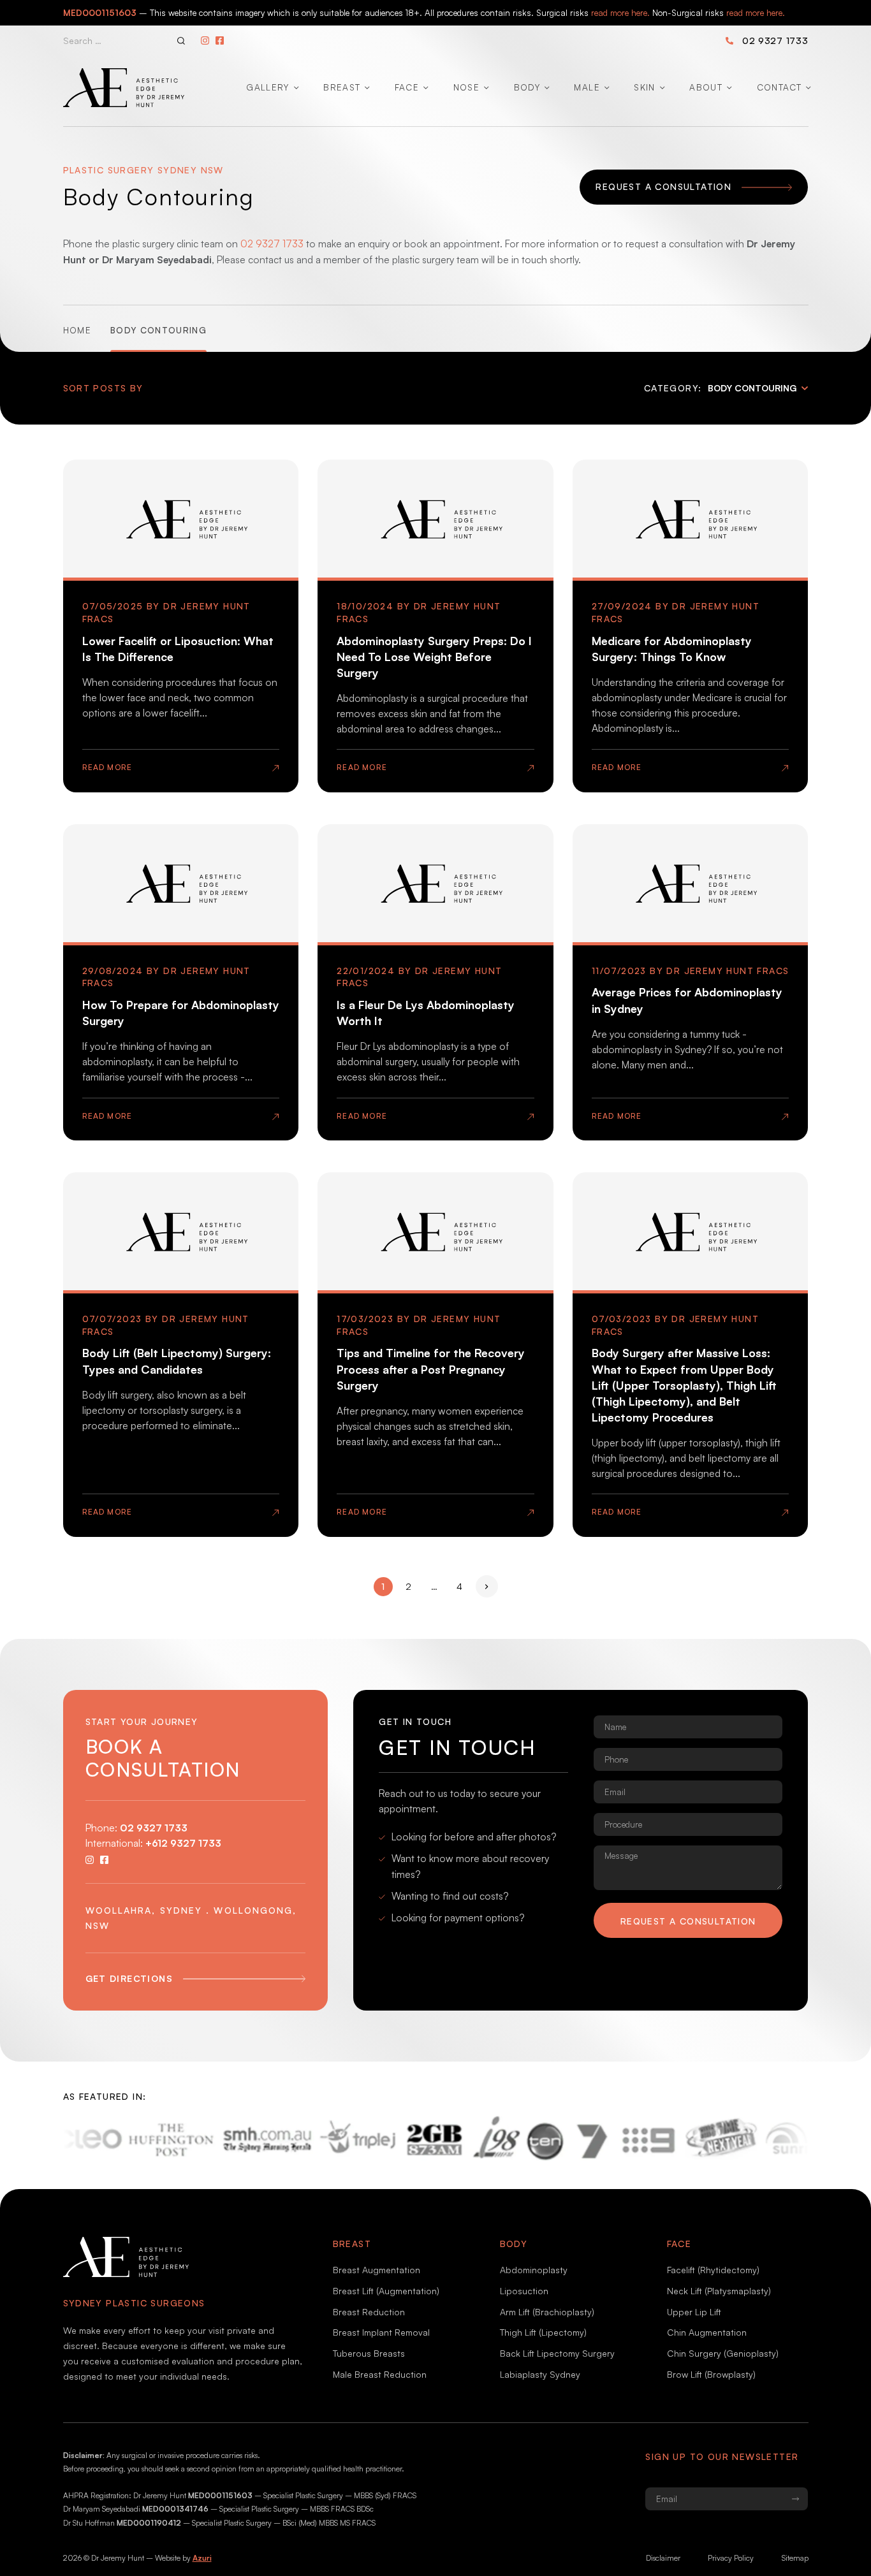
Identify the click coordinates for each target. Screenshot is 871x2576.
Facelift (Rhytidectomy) (713, 2270)
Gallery (267, 87)
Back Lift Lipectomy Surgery (557, 2353)
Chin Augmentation (707, 2332)
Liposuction (524, 2291)
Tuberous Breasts (369, 2353)
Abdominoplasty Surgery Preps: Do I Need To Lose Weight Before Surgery (434, 657)
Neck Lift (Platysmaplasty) (719, 2291)
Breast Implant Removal (381, 2332)
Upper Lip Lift (694, 2312)
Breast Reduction (369, 2312)
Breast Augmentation (377, 2270)
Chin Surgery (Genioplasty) (723, 2353)
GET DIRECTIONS (129, 1978)
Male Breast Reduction (380, 2374)
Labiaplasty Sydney (540, 2374)
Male (587, 87)
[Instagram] (205, 40)
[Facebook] (220, 40)
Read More (107, 767)
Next (487, 1586)
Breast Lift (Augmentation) (386, 2291)
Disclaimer (663, 2558)
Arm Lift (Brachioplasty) (547, 2312)
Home (77, 330)
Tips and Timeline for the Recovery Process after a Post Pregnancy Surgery (431, 1369)
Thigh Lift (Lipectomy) (543, 2332)
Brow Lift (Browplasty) (711, 2374)
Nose (466, 87)
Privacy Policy (731, 2558)
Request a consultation (688, 1921)
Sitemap (795, 2558)
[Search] (181, 41)
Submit (795, 2499)
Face (407, 87)
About (706, 87)
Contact (779, 87)
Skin (644, 87)
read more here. (620, 12)
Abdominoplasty (534, 2270)
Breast (342, 87)
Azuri (202, 2558)
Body (527, 87)
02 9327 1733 (775, 40)
